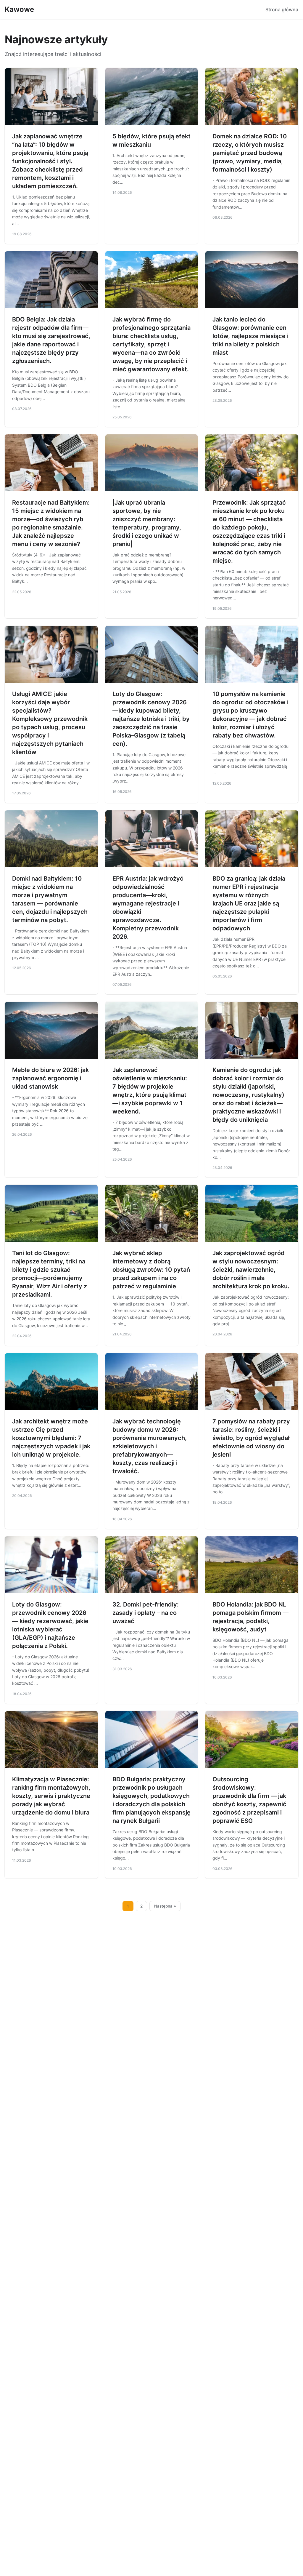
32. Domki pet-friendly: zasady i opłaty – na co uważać (146, 1613)
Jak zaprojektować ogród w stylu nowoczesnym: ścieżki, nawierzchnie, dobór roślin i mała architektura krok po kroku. (251, 1270)
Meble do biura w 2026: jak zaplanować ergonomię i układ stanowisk (50, 1078)
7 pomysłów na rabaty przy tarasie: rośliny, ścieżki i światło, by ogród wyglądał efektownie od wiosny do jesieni (251, 1438)
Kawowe (19, 9)
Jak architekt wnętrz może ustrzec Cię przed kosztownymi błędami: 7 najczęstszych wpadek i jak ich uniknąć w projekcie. (51, 1438)
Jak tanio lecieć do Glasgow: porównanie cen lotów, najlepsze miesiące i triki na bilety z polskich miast (250, 336)
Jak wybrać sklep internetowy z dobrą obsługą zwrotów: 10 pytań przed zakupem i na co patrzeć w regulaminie (151, 1270)
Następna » (165, 1906)
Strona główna (282, 9)
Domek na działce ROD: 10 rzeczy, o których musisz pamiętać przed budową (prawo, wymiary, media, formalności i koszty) (250, 153)
